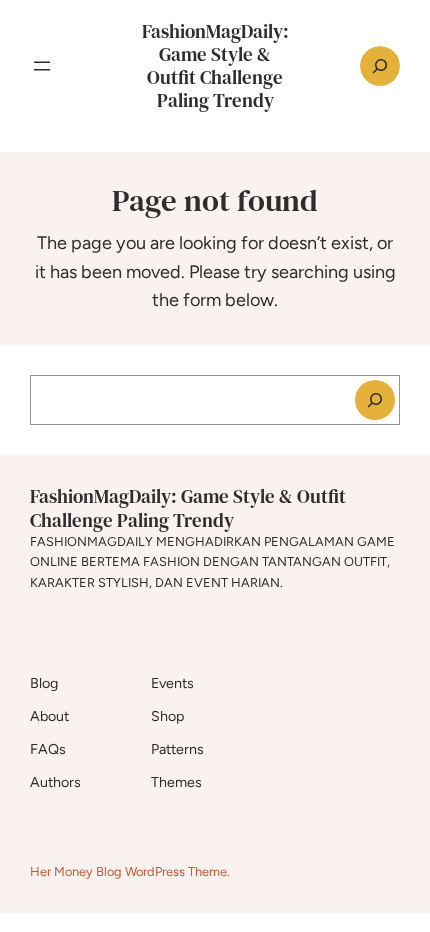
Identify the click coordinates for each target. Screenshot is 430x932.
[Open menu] (42, 66)
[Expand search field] (380, 66)
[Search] (375, 400)
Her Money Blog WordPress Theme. (130, 871)
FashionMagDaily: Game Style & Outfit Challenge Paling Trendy (215, 65)
